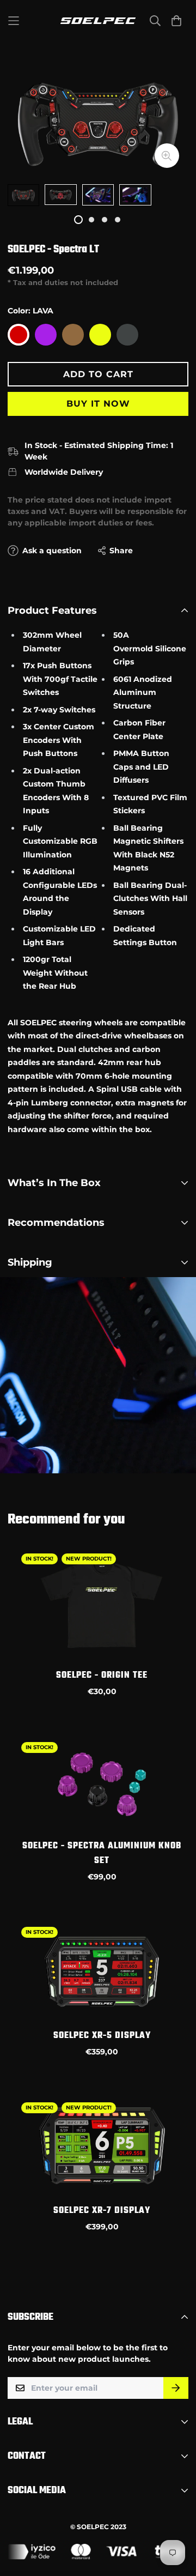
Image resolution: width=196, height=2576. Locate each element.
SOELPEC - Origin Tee (102, 1676)
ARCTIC (46, 335)
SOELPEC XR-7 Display (102, 2211)
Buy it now (98, 404)
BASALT (127, 335)
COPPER (73, 335)
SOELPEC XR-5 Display (102, 2036)
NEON (100, 335)
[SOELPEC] (98, 21)
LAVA (19, 335)
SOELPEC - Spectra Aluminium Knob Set (102, 1854)
